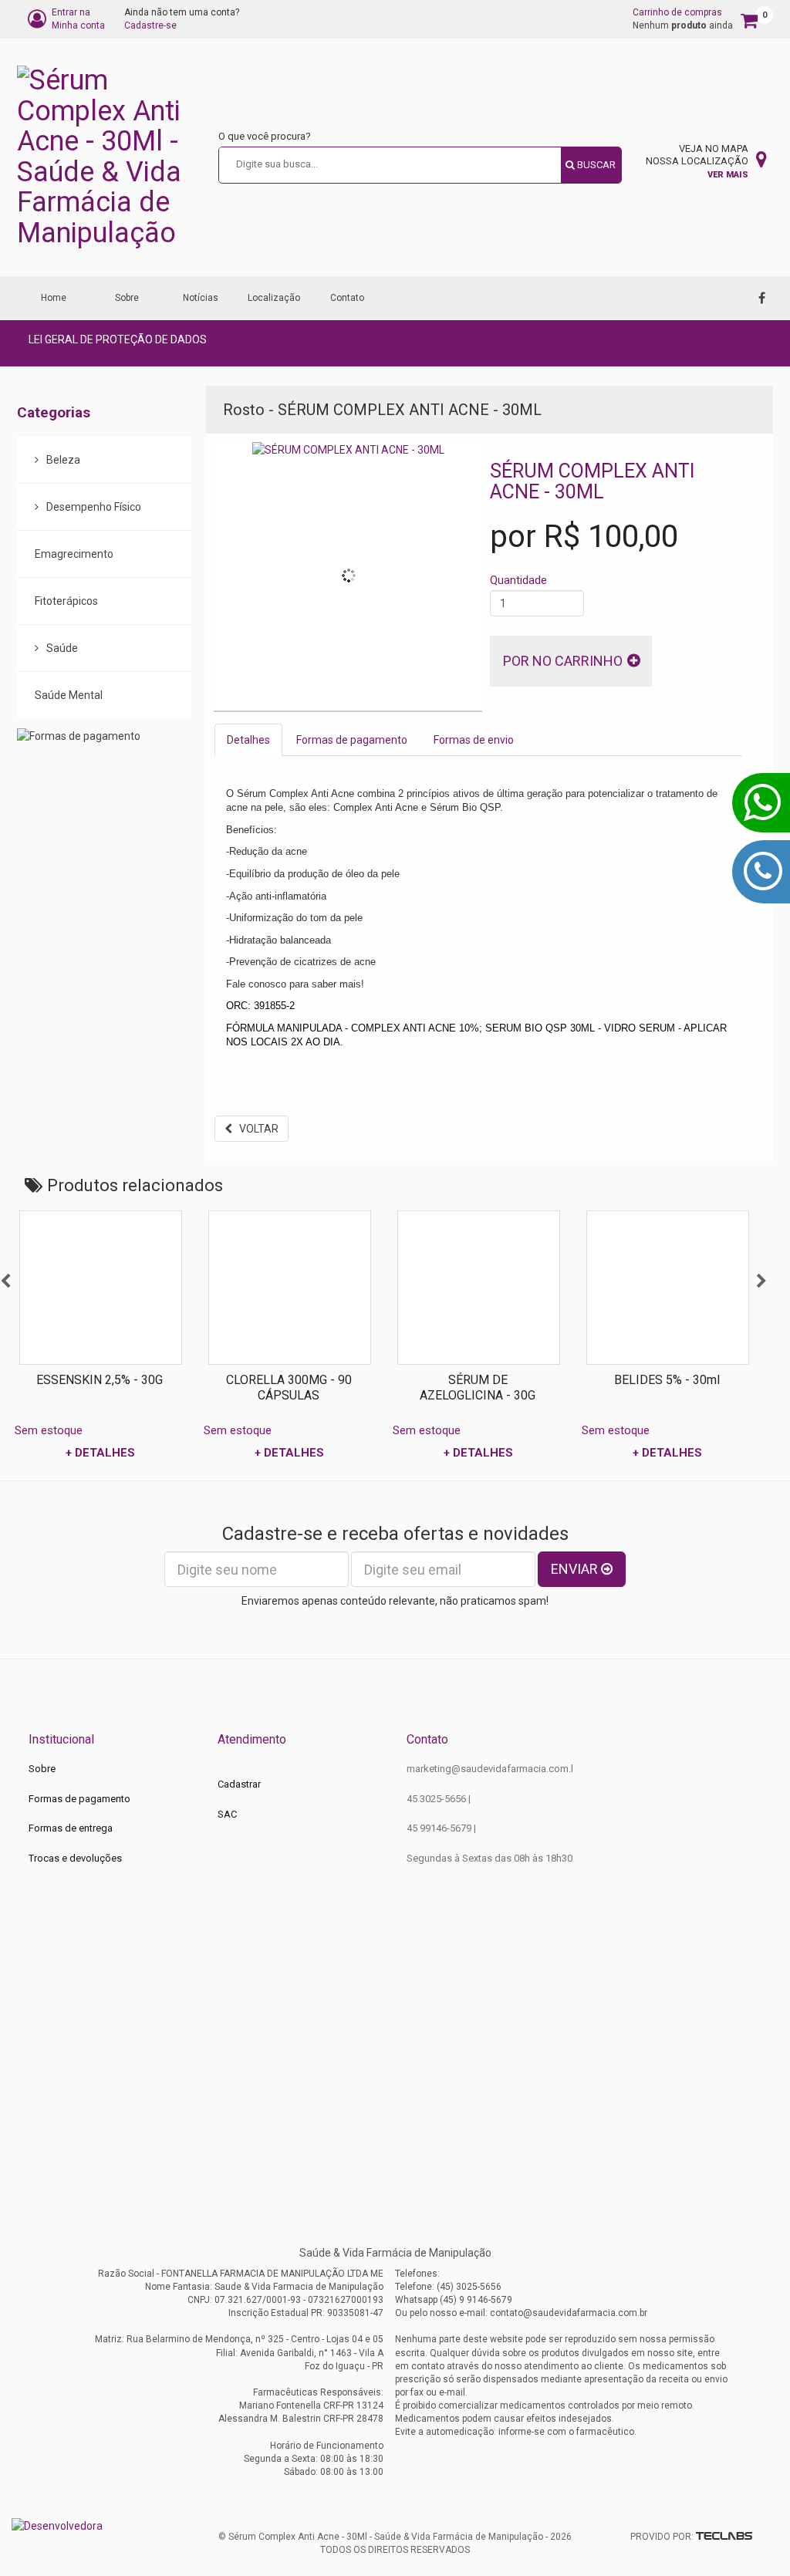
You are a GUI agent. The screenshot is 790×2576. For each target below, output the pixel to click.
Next (761, 1281)
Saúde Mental (69, 695)
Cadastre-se (150, 25)
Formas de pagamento (352, 740)
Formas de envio (474, 740)
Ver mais (728, 175)
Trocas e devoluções (75, 1858)
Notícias (201, 298)
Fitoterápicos (66, 601)
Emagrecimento (74, 554)
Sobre (127, 298)
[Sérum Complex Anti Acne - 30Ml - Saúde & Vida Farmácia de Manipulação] (111, 157)
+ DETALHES (149, 1453)
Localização (274, 298)
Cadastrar (239, 1784)
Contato (347, 298)
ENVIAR (576, 1569)
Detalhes (248, 740)
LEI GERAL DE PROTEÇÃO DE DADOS (118, 339)
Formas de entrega (71, 1828)
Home (54, 298)
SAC (227, 1814)
